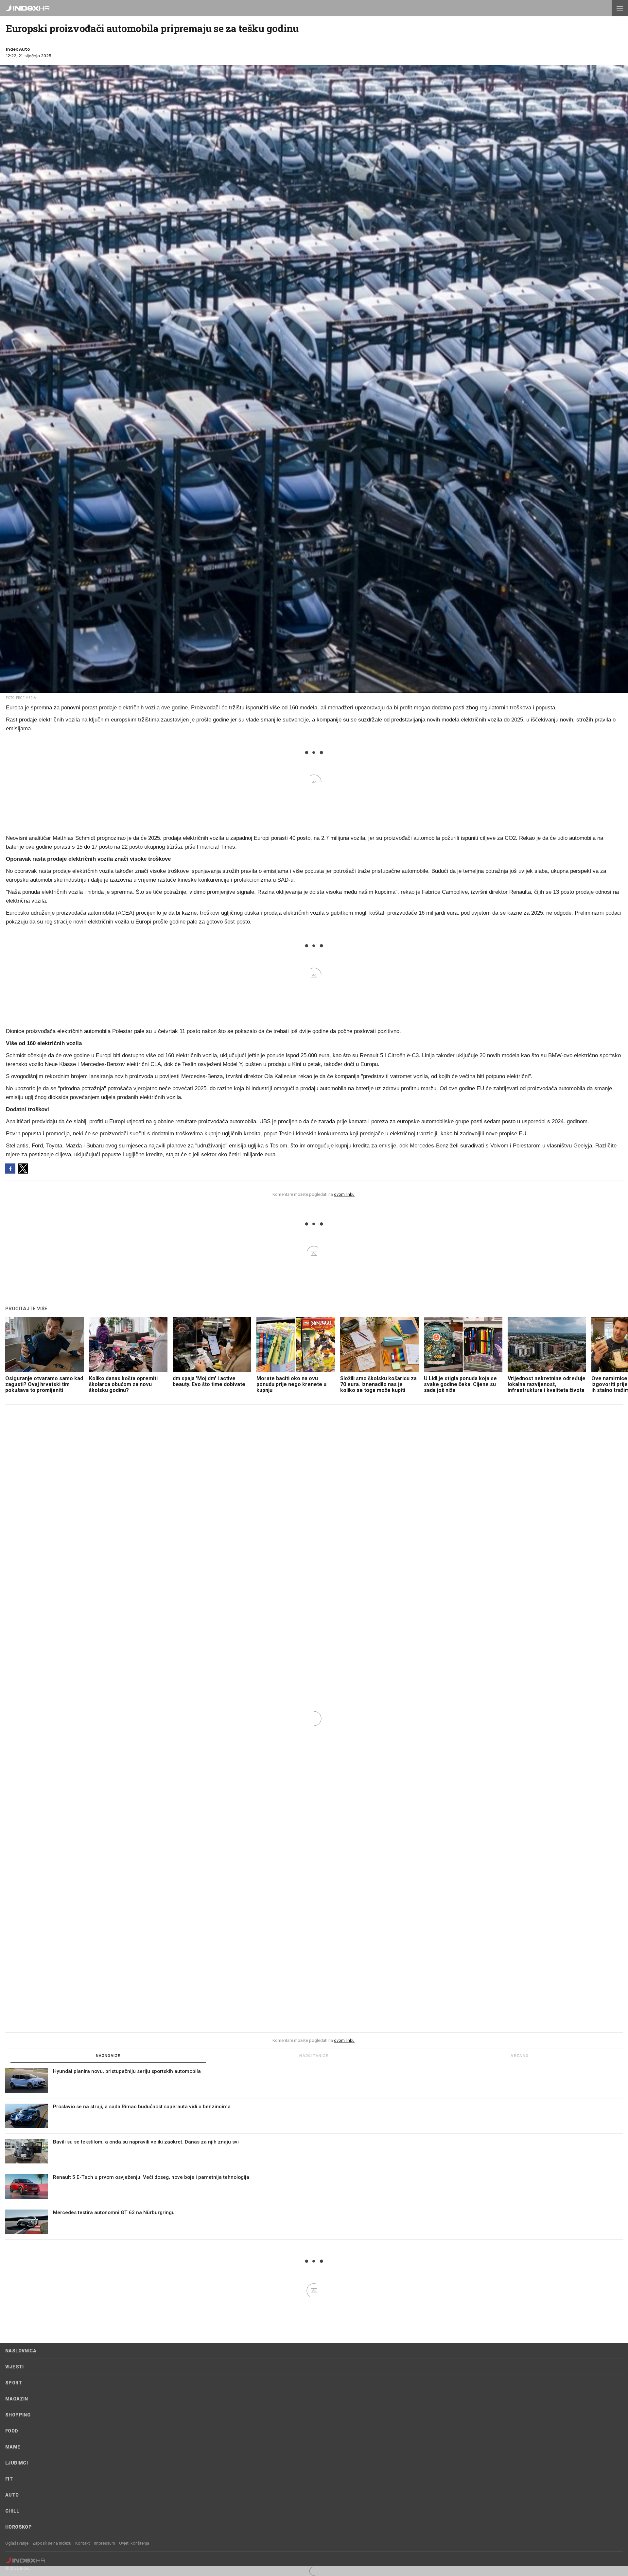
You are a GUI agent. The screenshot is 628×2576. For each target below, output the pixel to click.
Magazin (17, 2399)
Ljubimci (17, 2463)
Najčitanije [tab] (314, 2056)
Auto (12, 2495)
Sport (14, 2383)
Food (12, 2431)
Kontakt (83, 2543)
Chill (12, 2511)
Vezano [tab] (520, 2056)
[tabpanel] (314, 2154)
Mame (13, 2447)
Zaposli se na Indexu (52, 2543)
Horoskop (18, 2527)
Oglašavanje (17, 2543)
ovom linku (344, 1194)
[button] (620, 8)
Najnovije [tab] (108, 2056)
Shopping (18, 2415)
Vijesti (15, 2367)
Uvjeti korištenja (134, 2543)
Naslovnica (21, 2351)
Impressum (105, 2543)
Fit (9, 2479)
